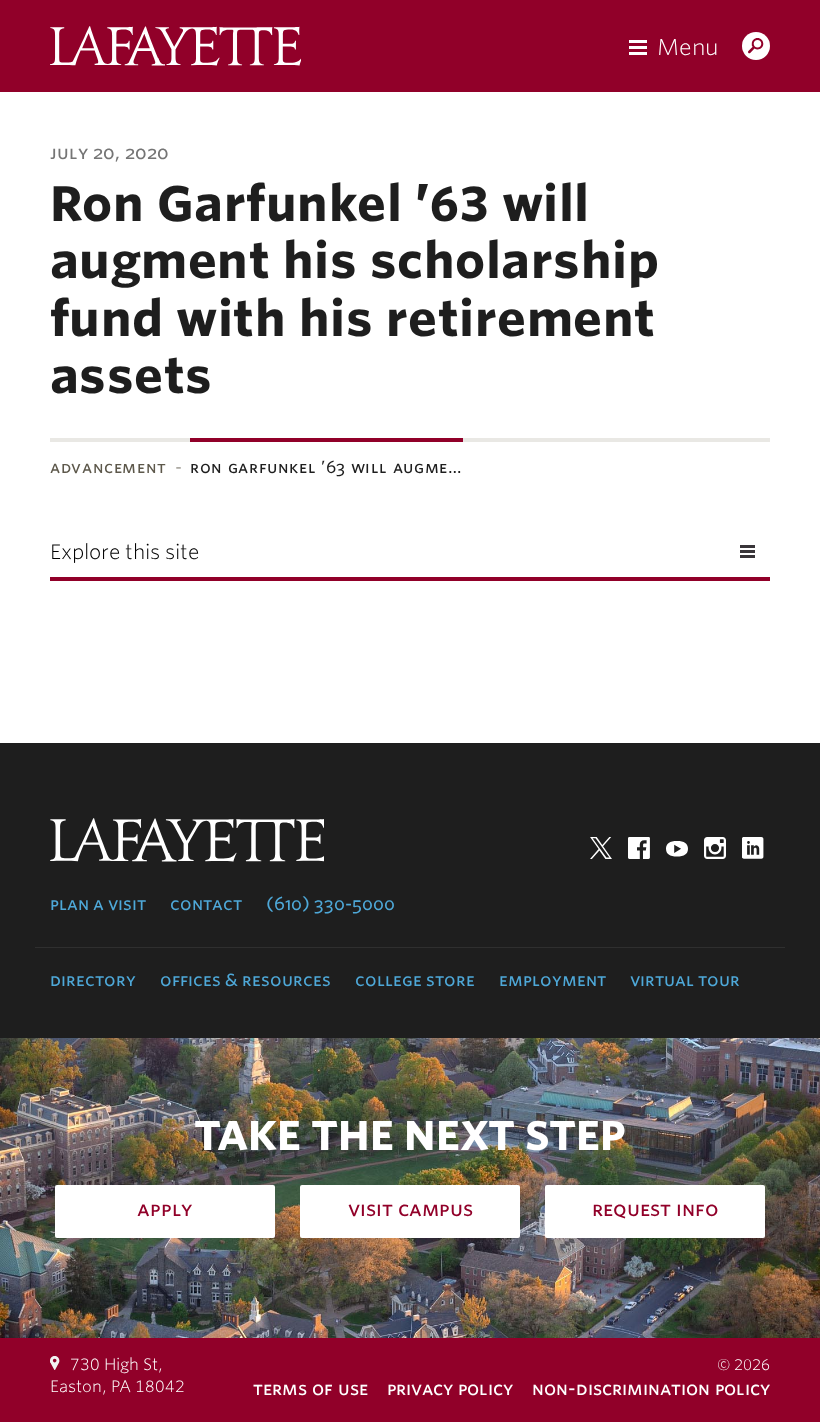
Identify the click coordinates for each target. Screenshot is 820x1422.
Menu (687, 47)
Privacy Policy (450, 1388)
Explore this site (124, 552)
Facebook (639, 848)
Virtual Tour (685, 980)
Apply (165, 1209)
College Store (415, 980)
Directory (93, 980)
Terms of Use (310, 1388)
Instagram (715, 848)
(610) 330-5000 (330, 904)
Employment (552, 980)
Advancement (108, 467)
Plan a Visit (98, 904)
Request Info (655, 1209)
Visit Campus (410, 1209)
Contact (206, 904)
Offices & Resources (245, 980)
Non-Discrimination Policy (651, 1388)
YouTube (677, 848)
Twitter (601, 848)
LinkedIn (753, 848)
